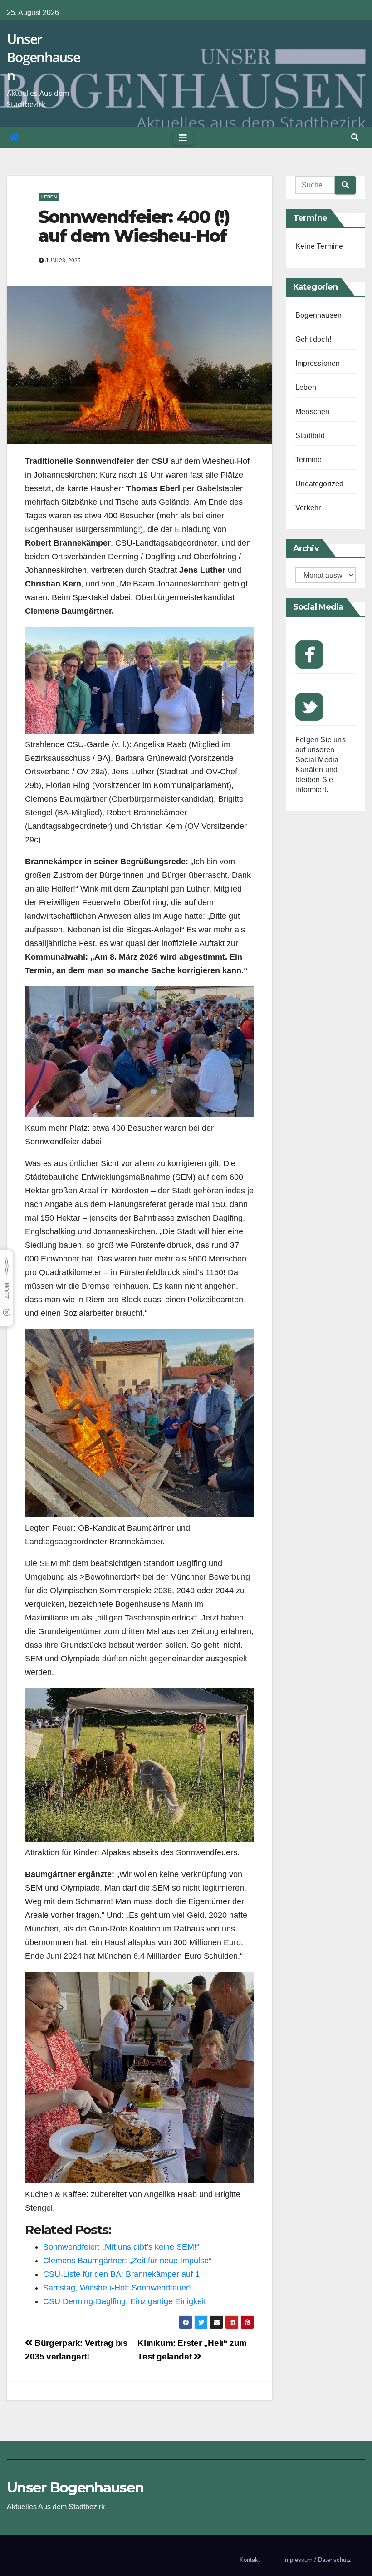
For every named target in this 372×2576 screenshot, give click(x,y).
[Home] (14, 138)
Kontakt (250, 2560)
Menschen (313, 411)
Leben (49, 197)
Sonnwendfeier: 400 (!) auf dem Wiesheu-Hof (134, 226)
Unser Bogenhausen (43, 57)
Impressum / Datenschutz (317, 2560)
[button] (355, 137)
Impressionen (318, 363)
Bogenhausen (318, 315)
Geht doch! (313, 339)
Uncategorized (320, 484)
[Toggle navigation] (183, 138)
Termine (308, 460)
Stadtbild (310, 436)
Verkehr (308, 508)
